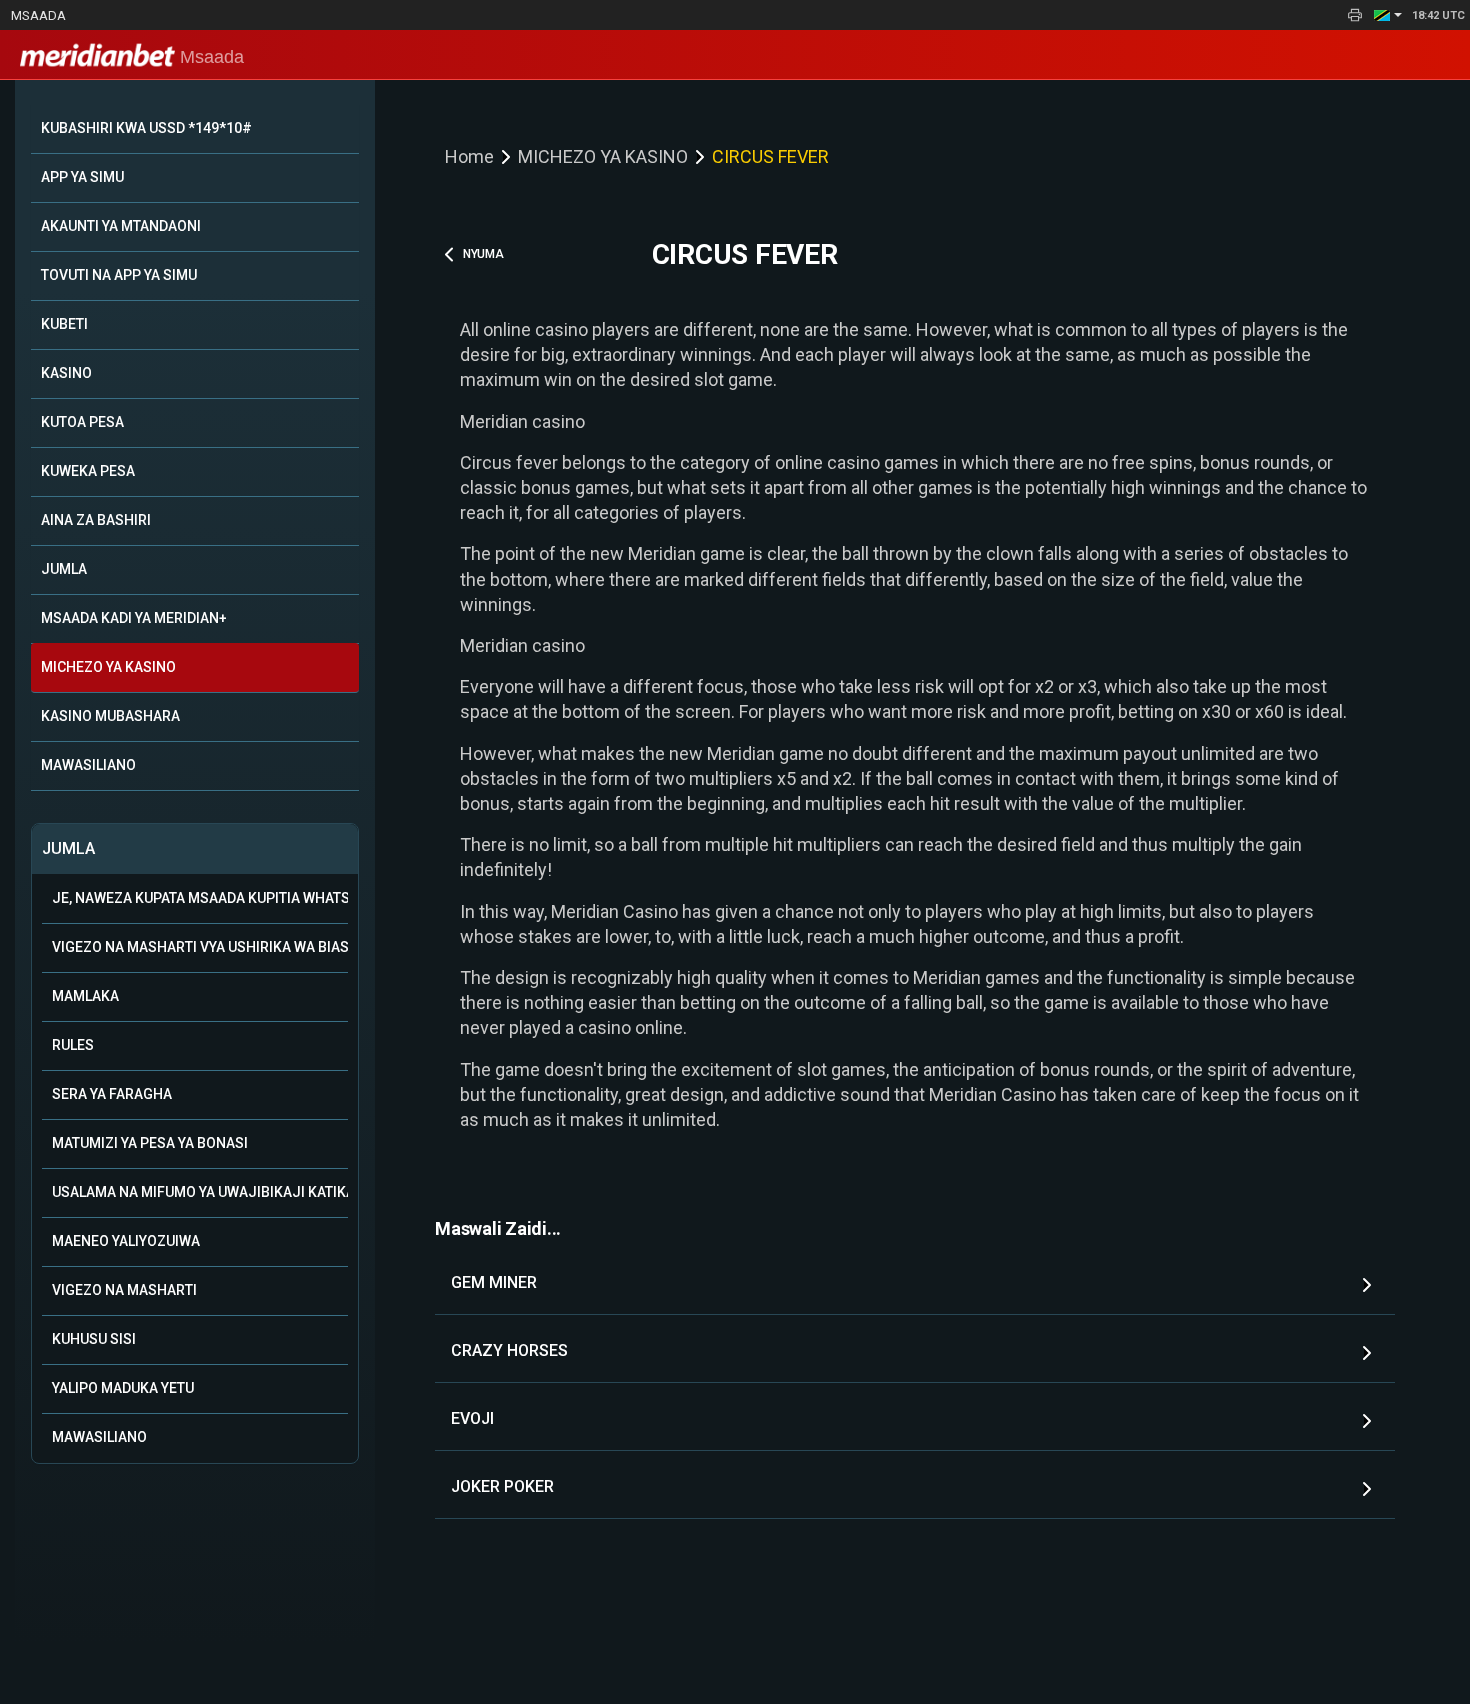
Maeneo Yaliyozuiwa (126, 1241)
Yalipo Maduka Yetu (123, 1388)
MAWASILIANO (88, 765)
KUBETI (64, 324)
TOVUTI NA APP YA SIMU (119, 275)
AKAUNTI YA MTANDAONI (121, 226)
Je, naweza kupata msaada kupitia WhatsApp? (200, 898)
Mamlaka (85, 996)
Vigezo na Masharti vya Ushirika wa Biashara (200, 947)
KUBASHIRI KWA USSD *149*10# (146, 128)
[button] (1388, 15)
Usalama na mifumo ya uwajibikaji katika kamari (200, 1192)
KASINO (66, 373)
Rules (73, 1045)
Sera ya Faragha (112, 1094)
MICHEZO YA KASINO (108, 667)
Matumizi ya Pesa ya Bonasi (150, 1143)
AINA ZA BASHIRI (96, 520)
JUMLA (64, 569)
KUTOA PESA (82, 422)
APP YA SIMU (82, 177)
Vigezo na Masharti (124, 1290)
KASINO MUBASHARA (110, 716)
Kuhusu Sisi (94, 1339)
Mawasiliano (99, 1437)
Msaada (38, 15)
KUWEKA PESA (88, 471)
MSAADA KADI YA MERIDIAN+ (134, 618)
